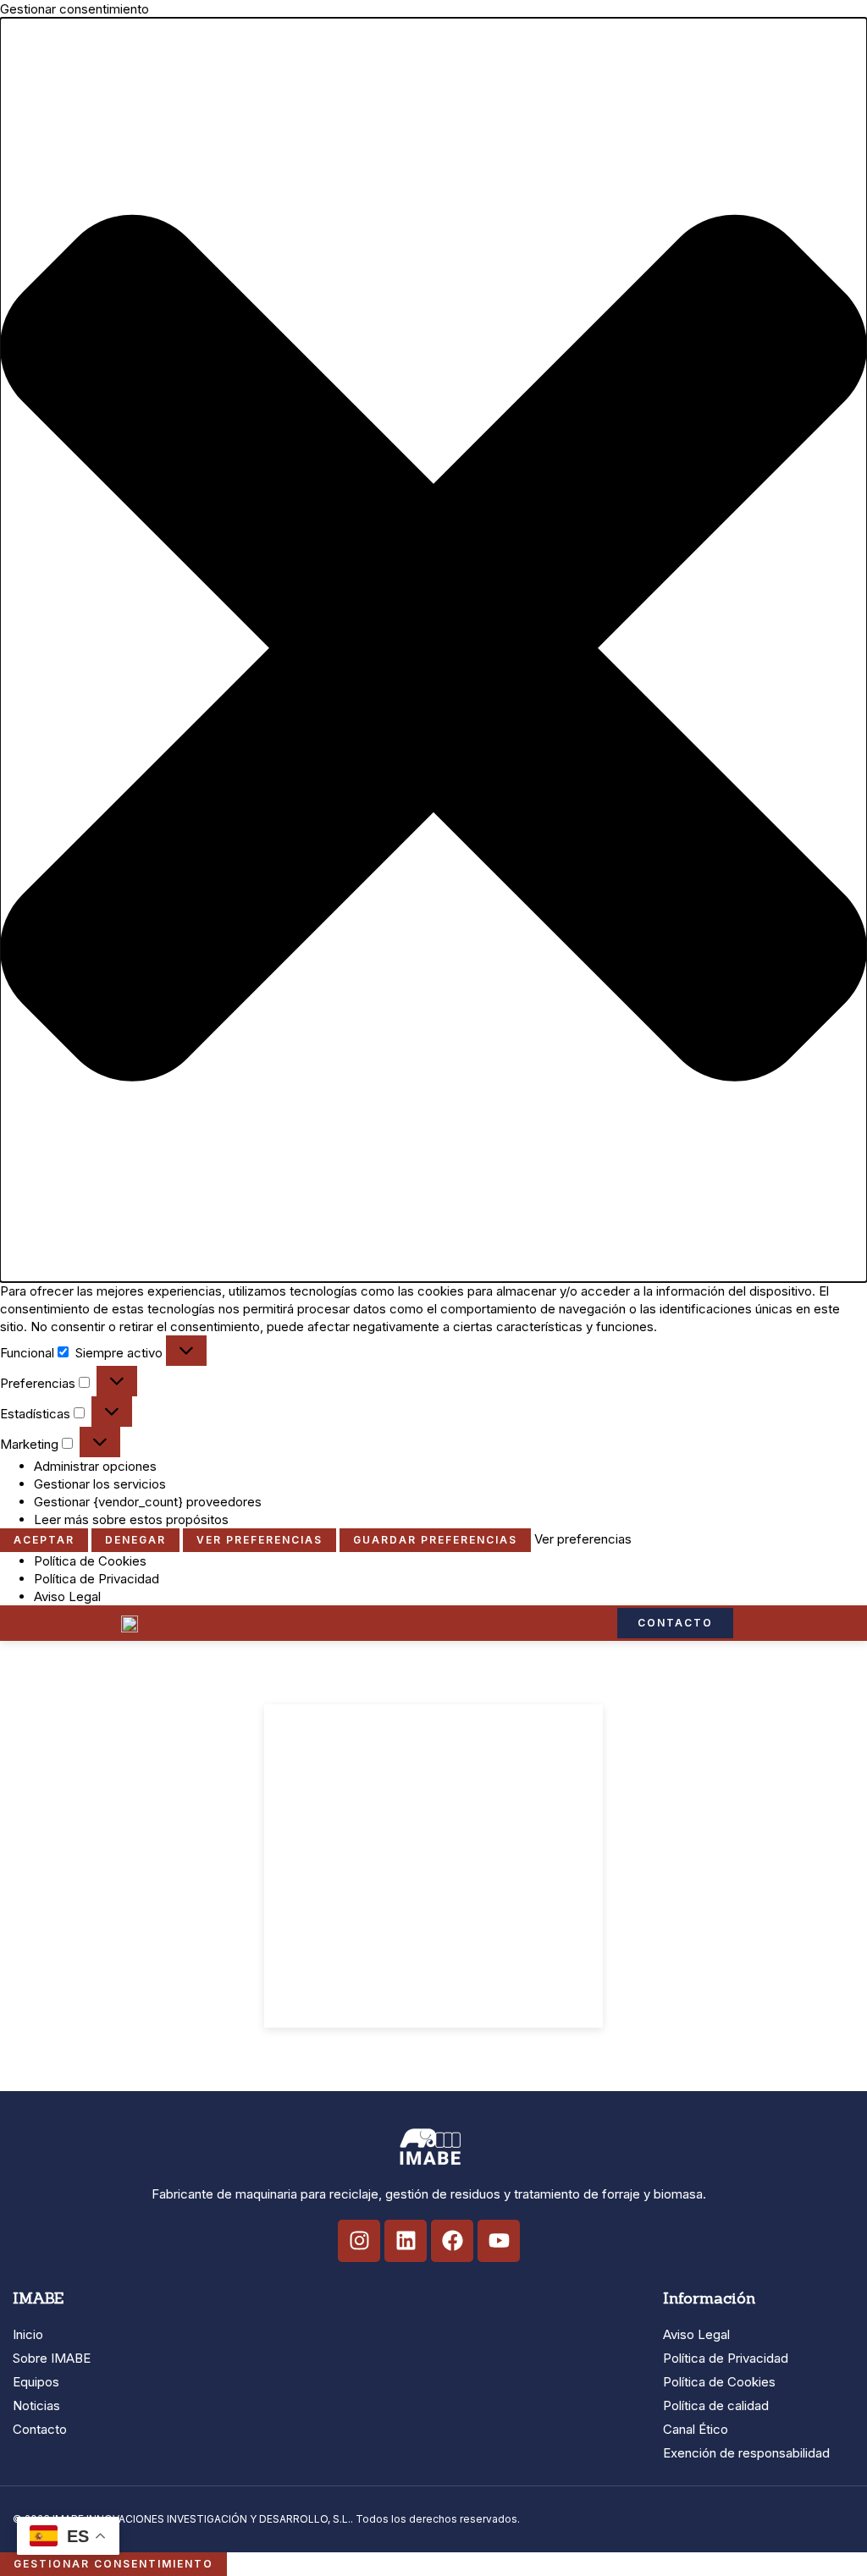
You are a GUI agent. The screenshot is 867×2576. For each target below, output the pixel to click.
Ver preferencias (260, 1540)
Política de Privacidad (97, 1579)
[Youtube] (499, 2241)
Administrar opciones (95, 1466)
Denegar (135, 1540)
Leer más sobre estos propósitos (131, 1519)
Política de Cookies (90, 1561)
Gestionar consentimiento (113, 2564)
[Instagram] (359, 2241)
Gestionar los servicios (100, 1484)
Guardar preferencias (435, 1540)
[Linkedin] (406, 2241)
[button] (433, 650)
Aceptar (44, 1540)
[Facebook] (452, 2241)
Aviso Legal (67, 1596)
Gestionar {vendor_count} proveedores (148, 1502)
